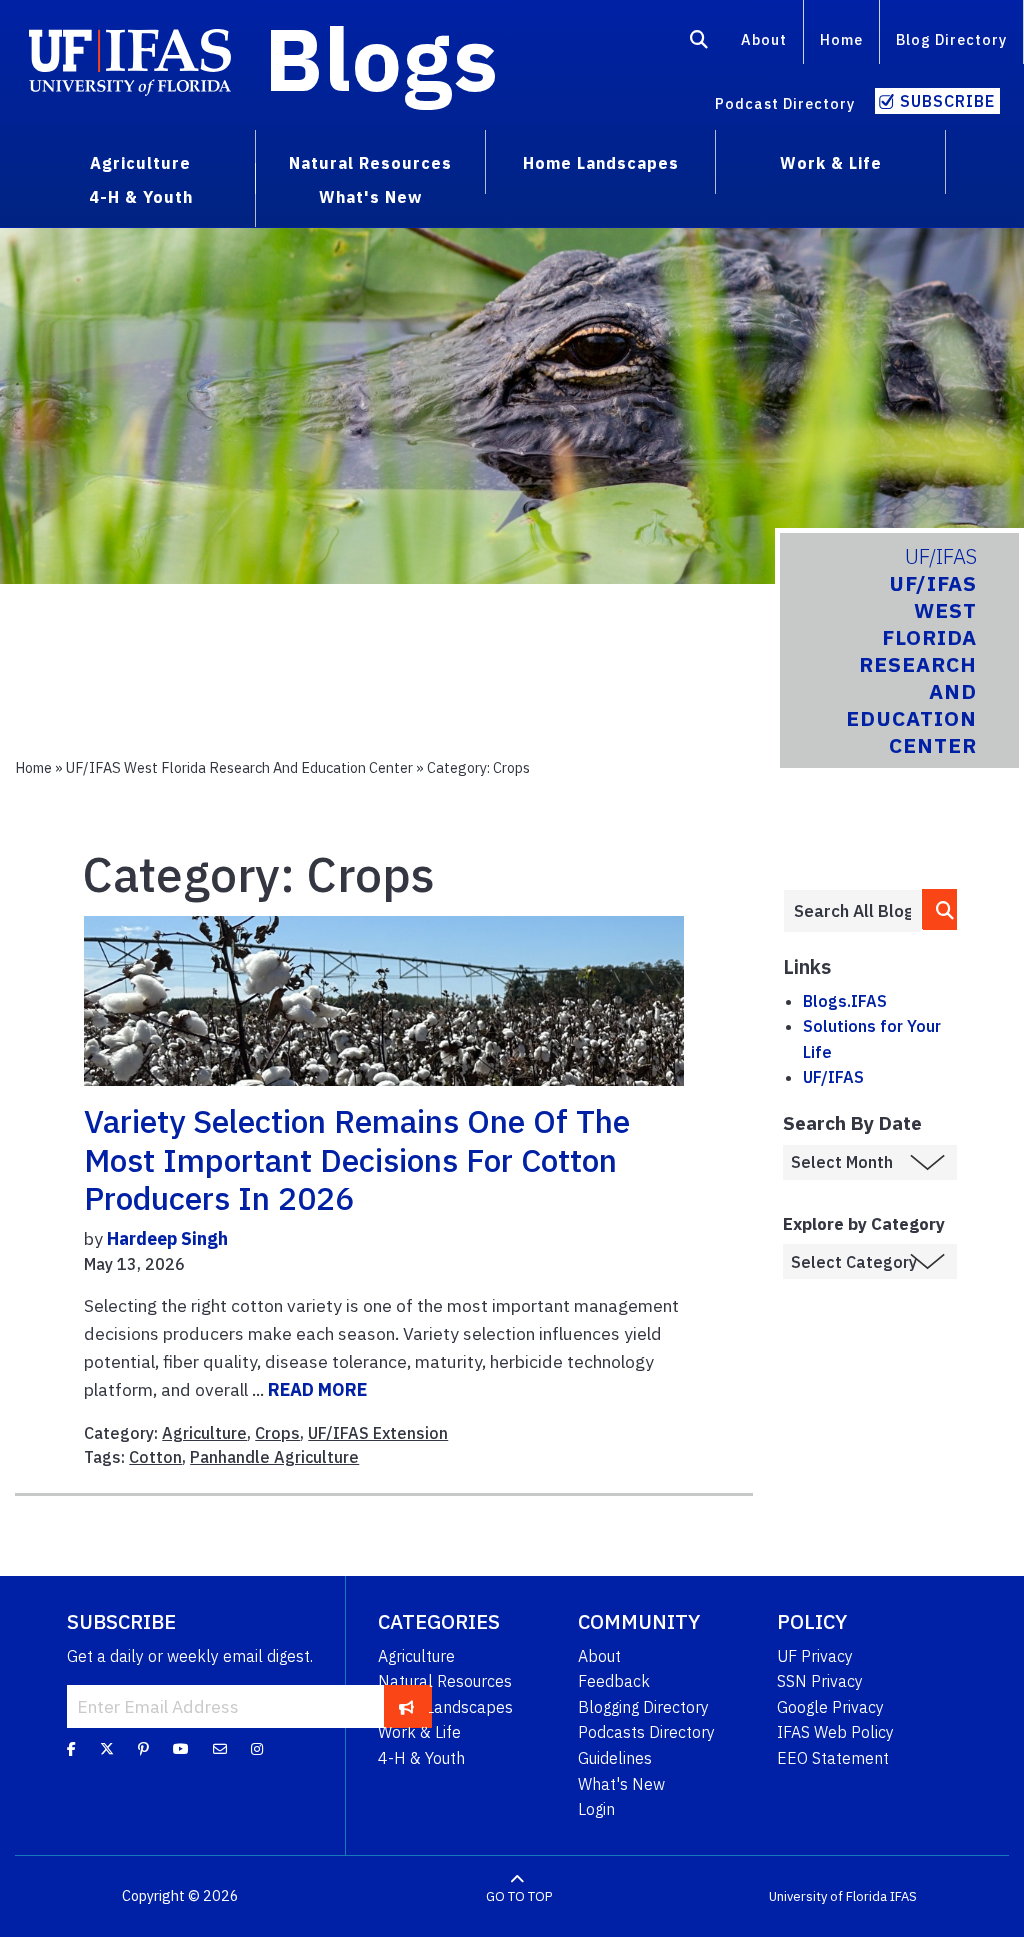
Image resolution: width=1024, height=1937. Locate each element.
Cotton (155, 1457)
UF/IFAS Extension (378, 1433)
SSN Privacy (820, 1681)
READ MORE (317, 1389)
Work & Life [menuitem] (831, 163)
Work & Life (419, 1732)
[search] (940, 909)
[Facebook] (71, 1748)
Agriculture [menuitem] (140, 163)
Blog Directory (951, 39)
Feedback (614, 1681)
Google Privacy (830, 1707)
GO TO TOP (519, 1896)
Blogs (381, 58)
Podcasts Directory (646, 1732)
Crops (277, 1433)
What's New (621, 1784)
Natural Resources (445, 1681)
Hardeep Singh (167, 1238)
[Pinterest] (143, 1748)
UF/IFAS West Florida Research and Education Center (239, 767)
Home (841, 39)
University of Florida (828, 1896)
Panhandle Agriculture (274, 1457)
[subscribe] (406, 1706)
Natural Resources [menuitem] (370, 163)
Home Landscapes (445, 1707)
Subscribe (947, 101)
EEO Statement (833, 1758)
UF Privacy (815, 1656)
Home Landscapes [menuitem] (601, 163)
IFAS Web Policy (835, 1732)
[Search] (699, 43)
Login (596, 1809)
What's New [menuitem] (370, 197)
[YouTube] (181, 1748)
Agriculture (204, 1433)
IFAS (903, 1896)
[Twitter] (107, 1748)
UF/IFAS (833, 1077)
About (764, 39)
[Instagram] (257, 1748)
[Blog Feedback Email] (220, 1748)
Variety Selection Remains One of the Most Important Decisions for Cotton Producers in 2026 (357, 1159)
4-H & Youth (421, 1758)
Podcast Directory (785, 103)
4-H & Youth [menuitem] (141, 197)
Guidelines (615, 1758)
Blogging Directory (643, 1707)
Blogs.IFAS (845, 1001)
